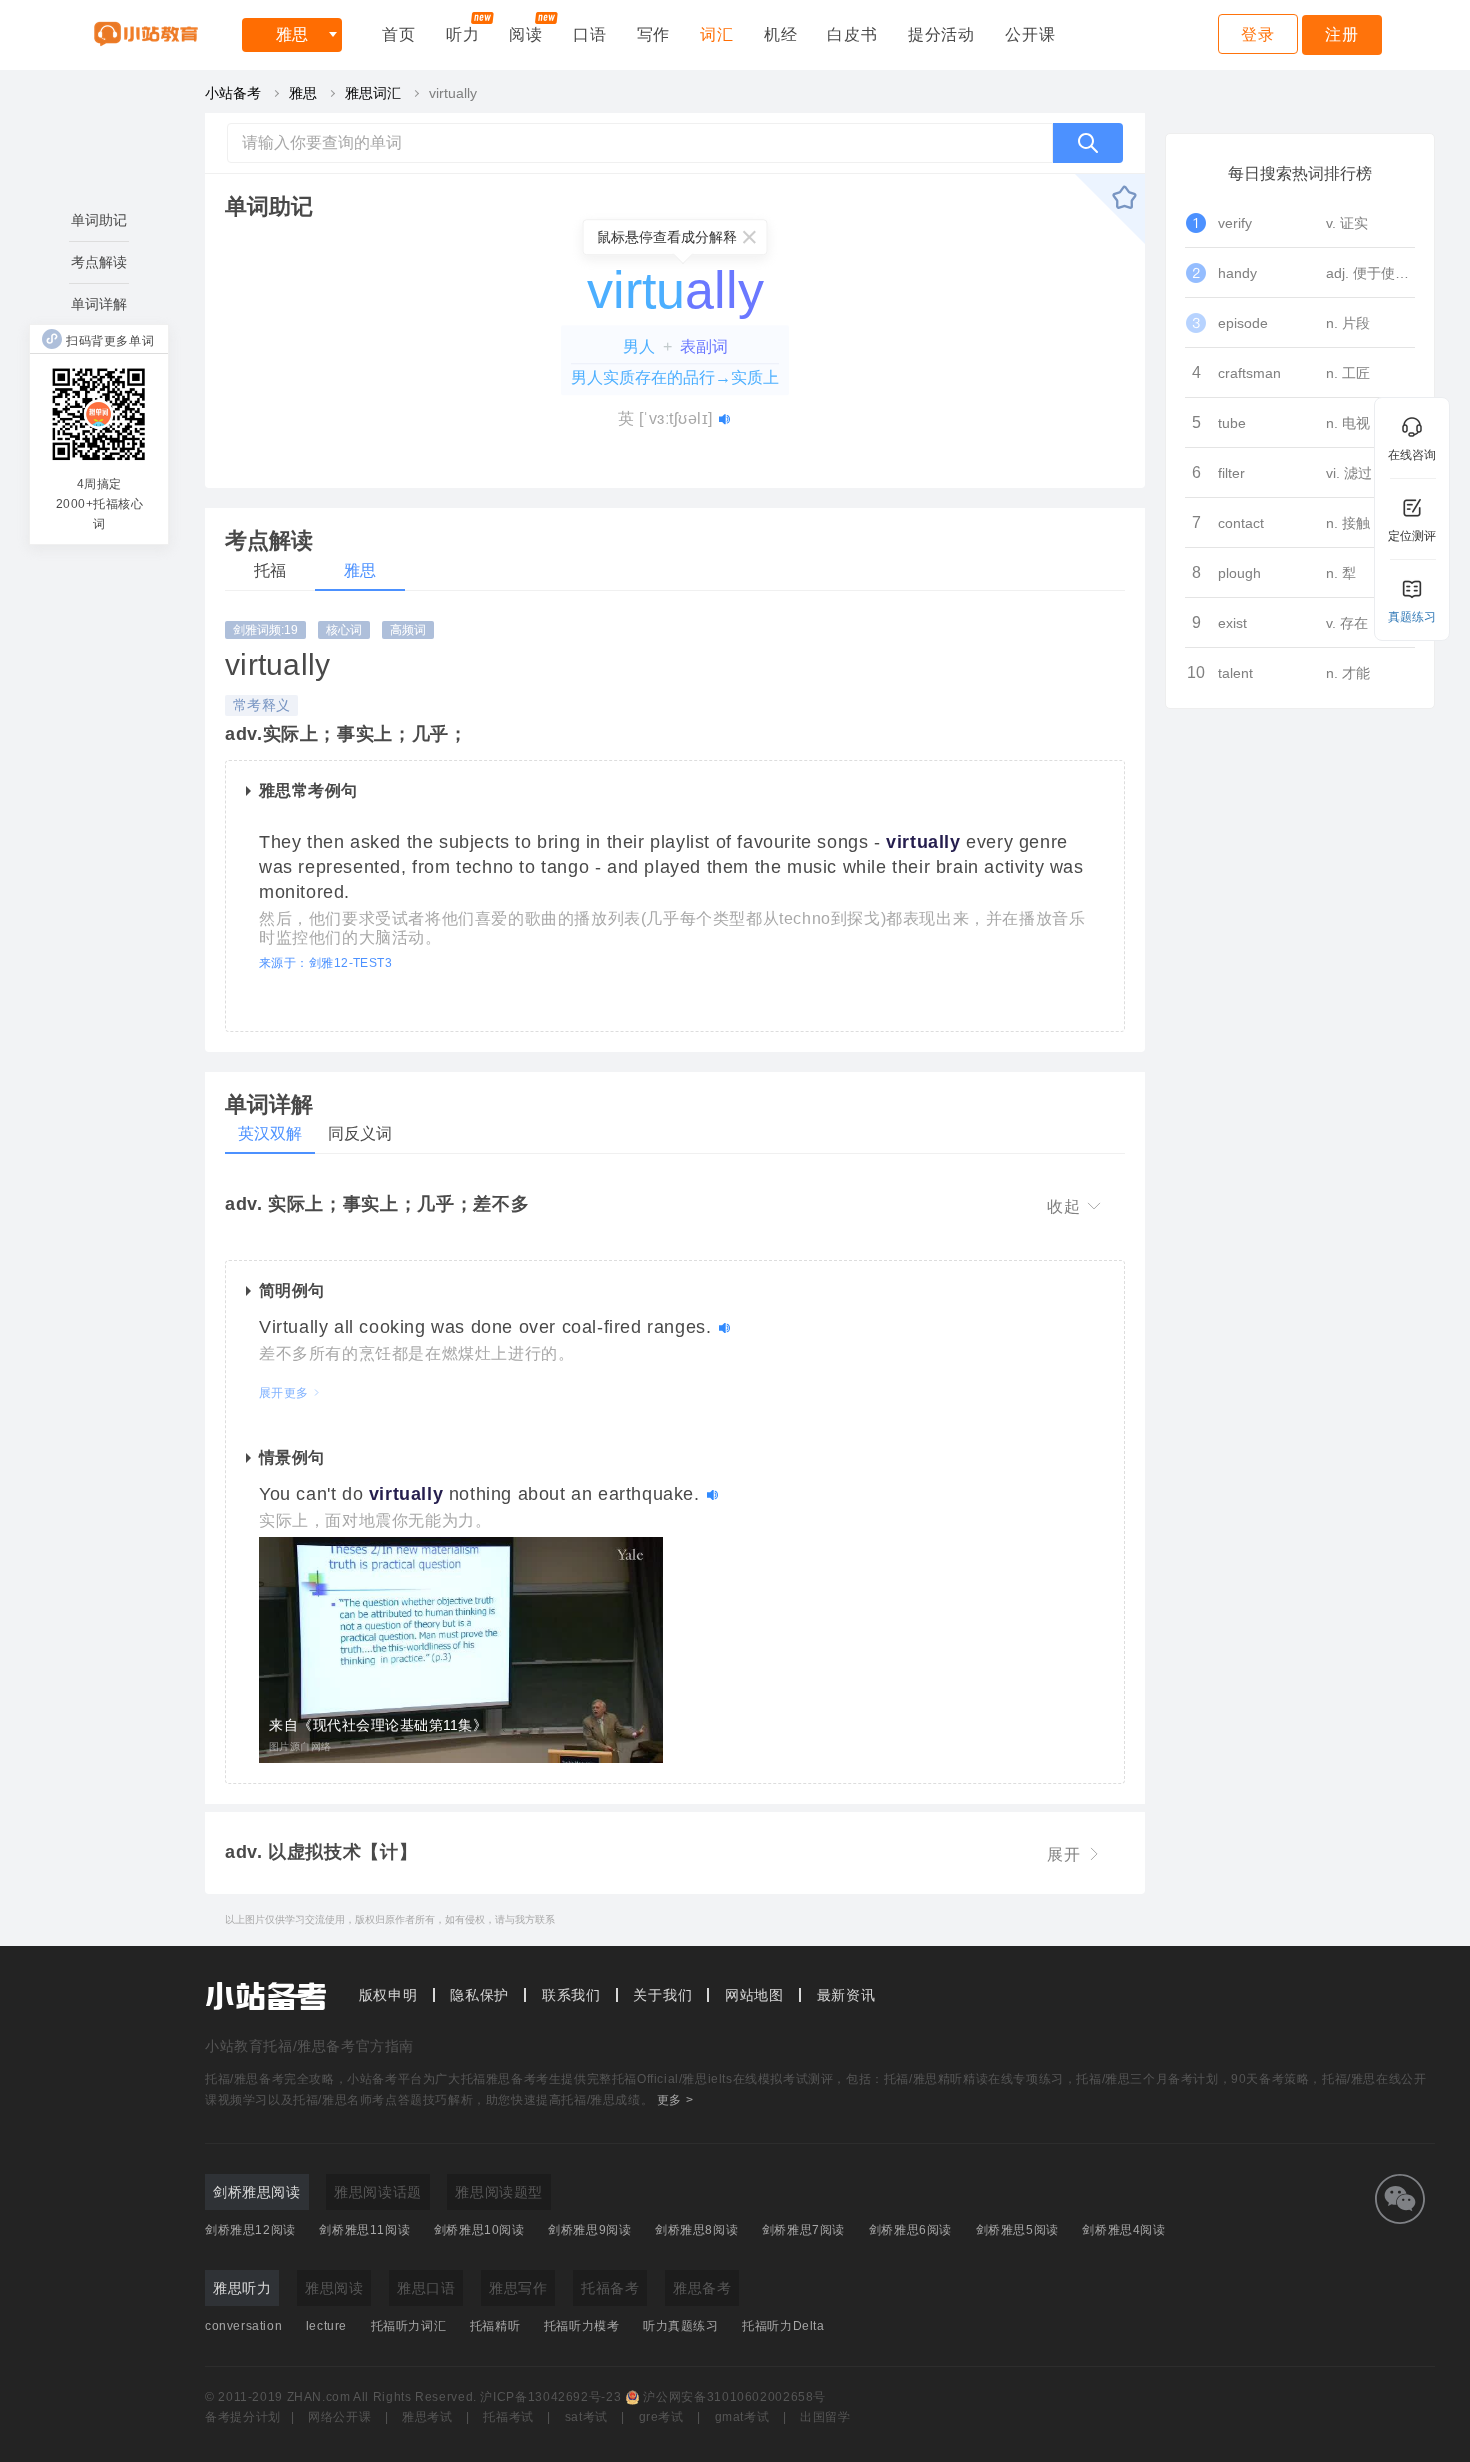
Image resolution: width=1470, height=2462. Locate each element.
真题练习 (1412, 617)
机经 (781, 34)
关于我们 (662, 1995)
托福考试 (508, 2417)
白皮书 (852, 34)
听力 (463, 34)
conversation (243, 2326)
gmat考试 (742, 2417)
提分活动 (941, 34)
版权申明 (388, 1995)
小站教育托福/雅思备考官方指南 (309, 2046)
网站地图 (754, 1995)
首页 (399, 34)
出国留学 (825, 2417)
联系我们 (571, 1995)
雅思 (292, 34)
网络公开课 (339, 2417)
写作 (654, 34)
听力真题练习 (681, 2326)
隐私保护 (479, 1995)
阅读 (526, 34)
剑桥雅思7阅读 (803, 2230)
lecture (326, 2326)
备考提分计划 (243, 2417)
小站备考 (233, 93)
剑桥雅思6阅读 (910, 2230)
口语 (590, 34)
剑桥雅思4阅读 (1123, 2230)
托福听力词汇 (409, 2326)
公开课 (1030, 34)
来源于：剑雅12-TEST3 (325, 963)
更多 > (675, 2100)
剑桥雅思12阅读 (250, 2230)
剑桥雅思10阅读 (479, 2230)
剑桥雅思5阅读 (1017, 2230)
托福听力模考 (582, 2326)
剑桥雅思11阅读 (364, 2230)
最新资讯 (846, 1995)
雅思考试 (427, 2417)
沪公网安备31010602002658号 (734, 2397)
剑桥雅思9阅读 (589, 2230)
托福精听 (495, 2326)
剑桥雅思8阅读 (696, 2230)
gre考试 (661, 2417)
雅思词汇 (373, 93)
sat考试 (586, 2417)
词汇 (717, 34)
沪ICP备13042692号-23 (550, 2397)
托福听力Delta (783, 2326)
